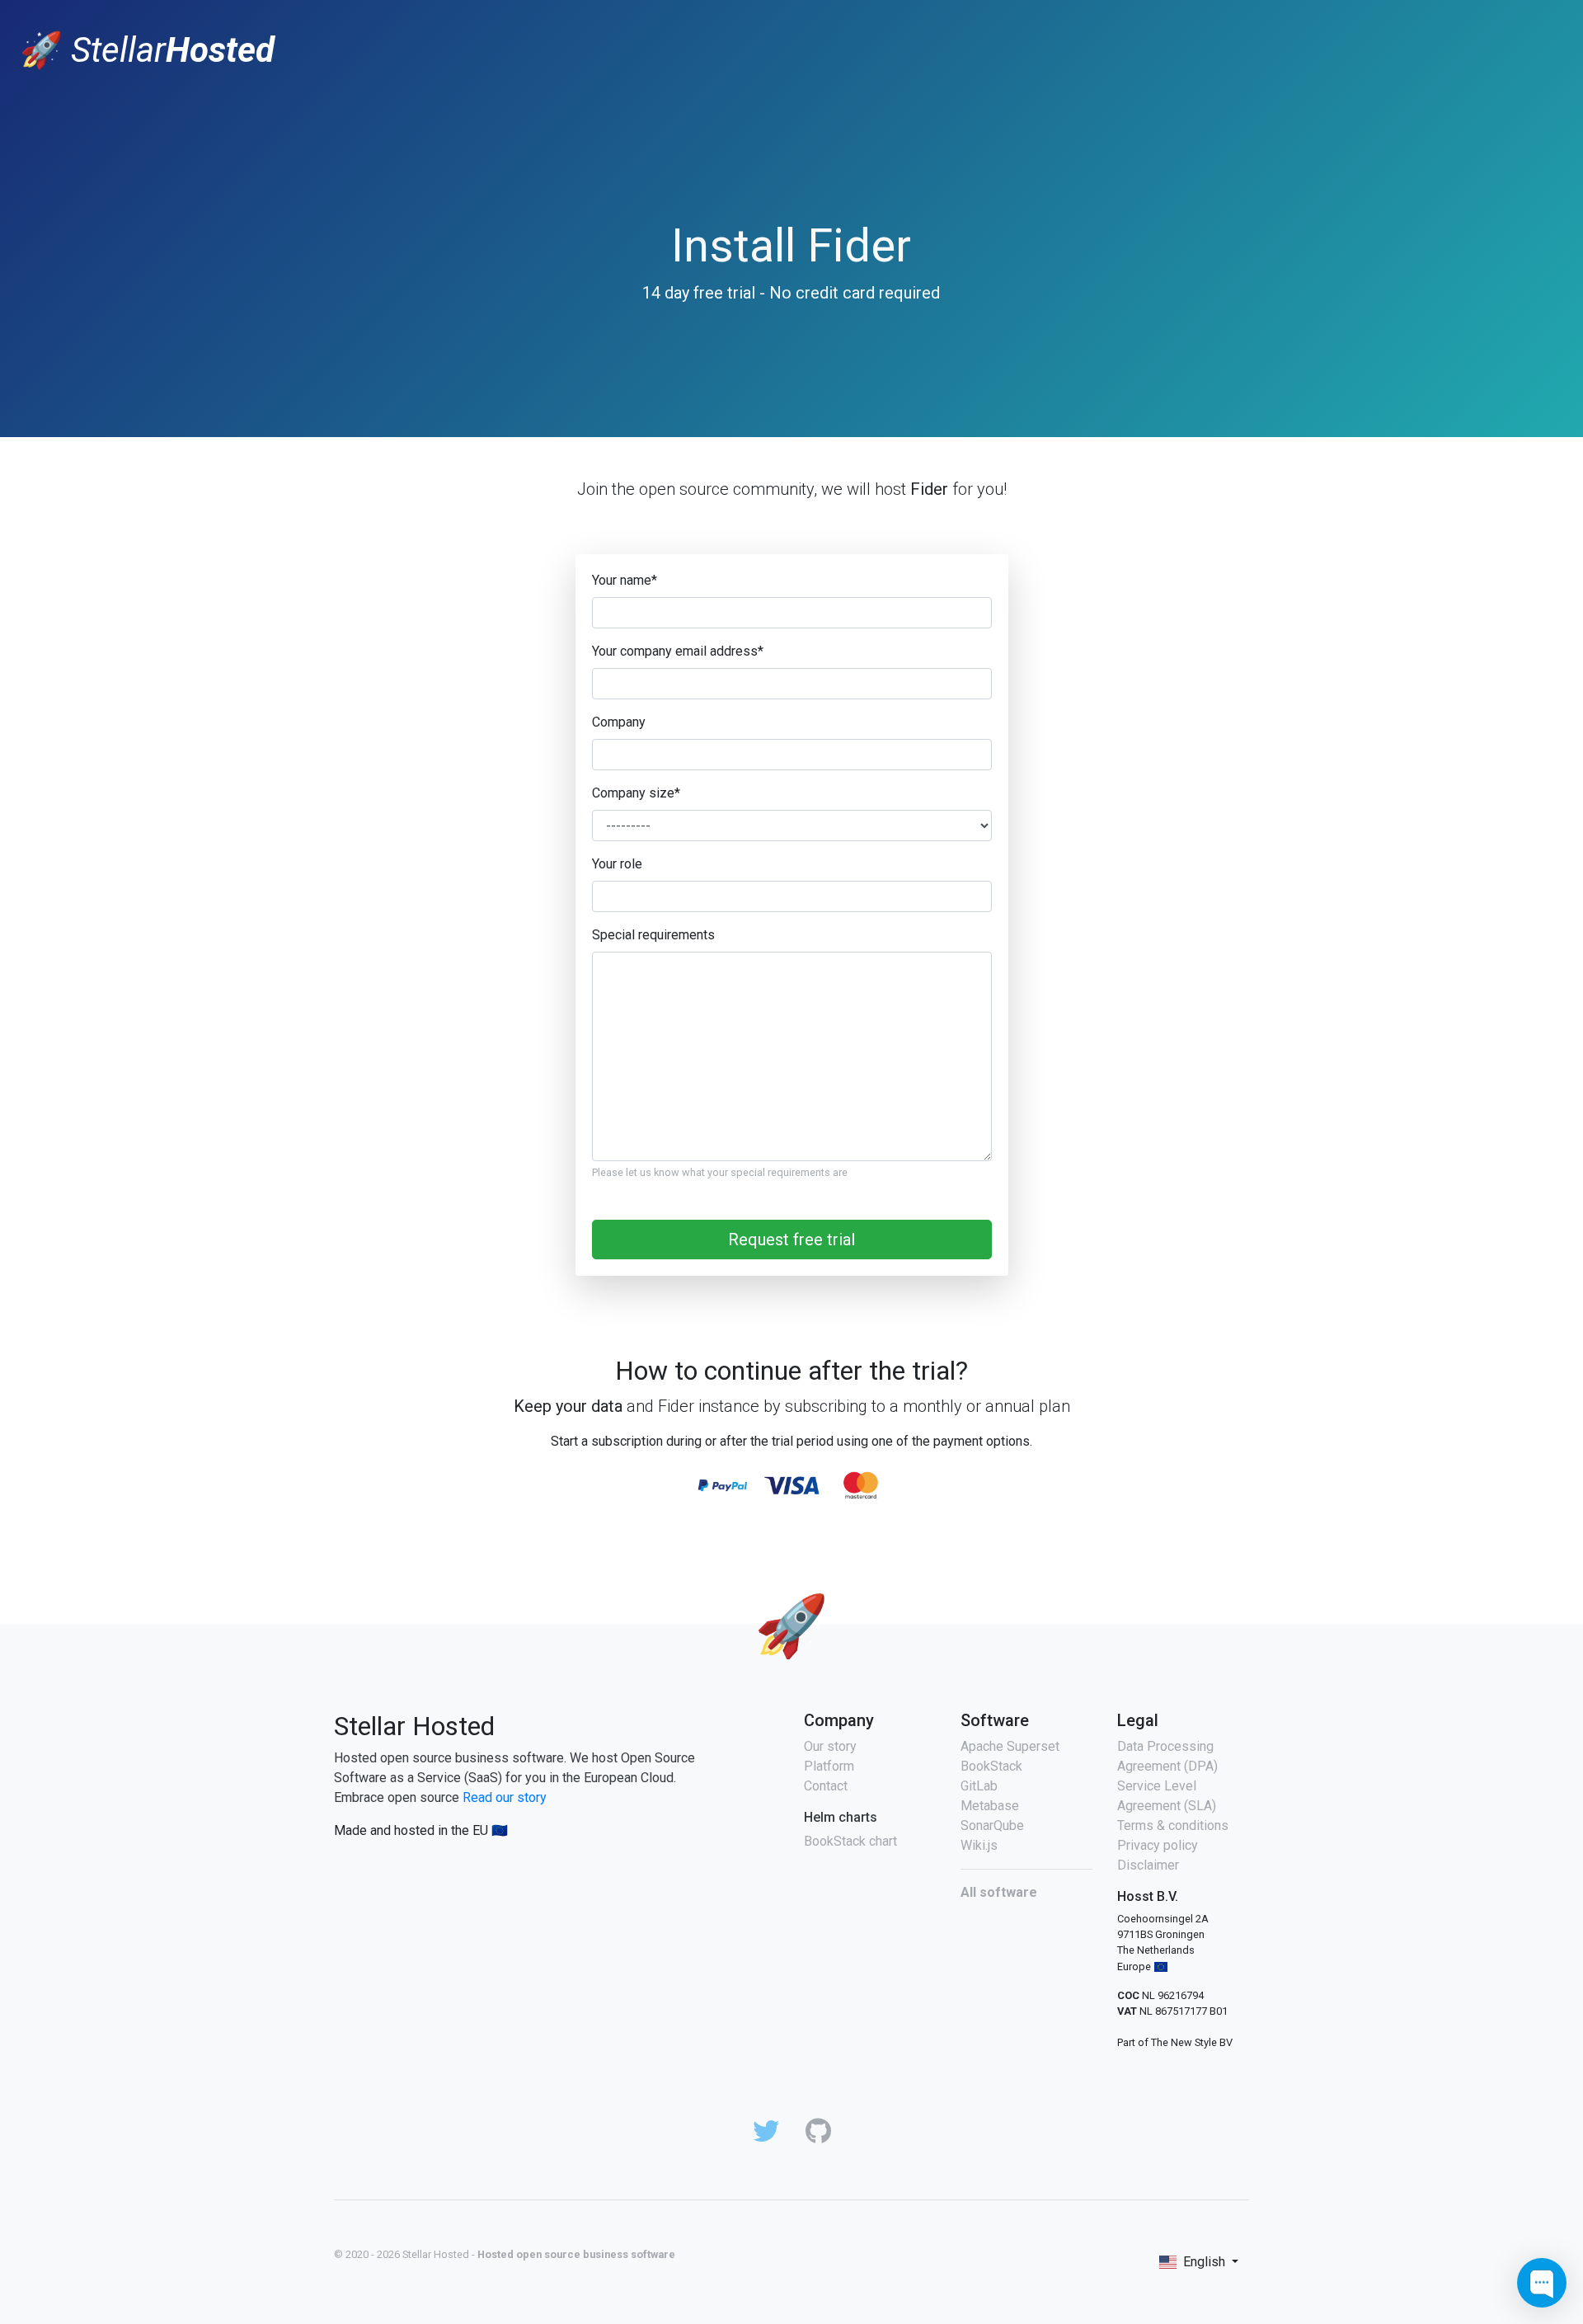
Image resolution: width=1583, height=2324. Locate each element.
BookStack (991, 1766)
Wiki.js (979, 1845)
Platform (829, 1766)
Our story (830, 1746)
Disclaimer (1148, 1865)
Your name (625, 580)
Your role (617, 864)
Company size (636, 793)
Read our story (505, 1797)
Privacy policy (1158, 1845)
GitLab (979, 1786)
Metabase (990, 1806)
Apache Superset (1010, 1746)
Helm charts (841, 1817)
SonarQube (992, 1825)
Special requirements (653, 935)
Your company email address (678, 651)
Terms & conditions (1173, 1825)
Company (619, 722)
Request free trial (791, 1240)
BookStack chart (850, 1841)
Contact (826, 1786)
